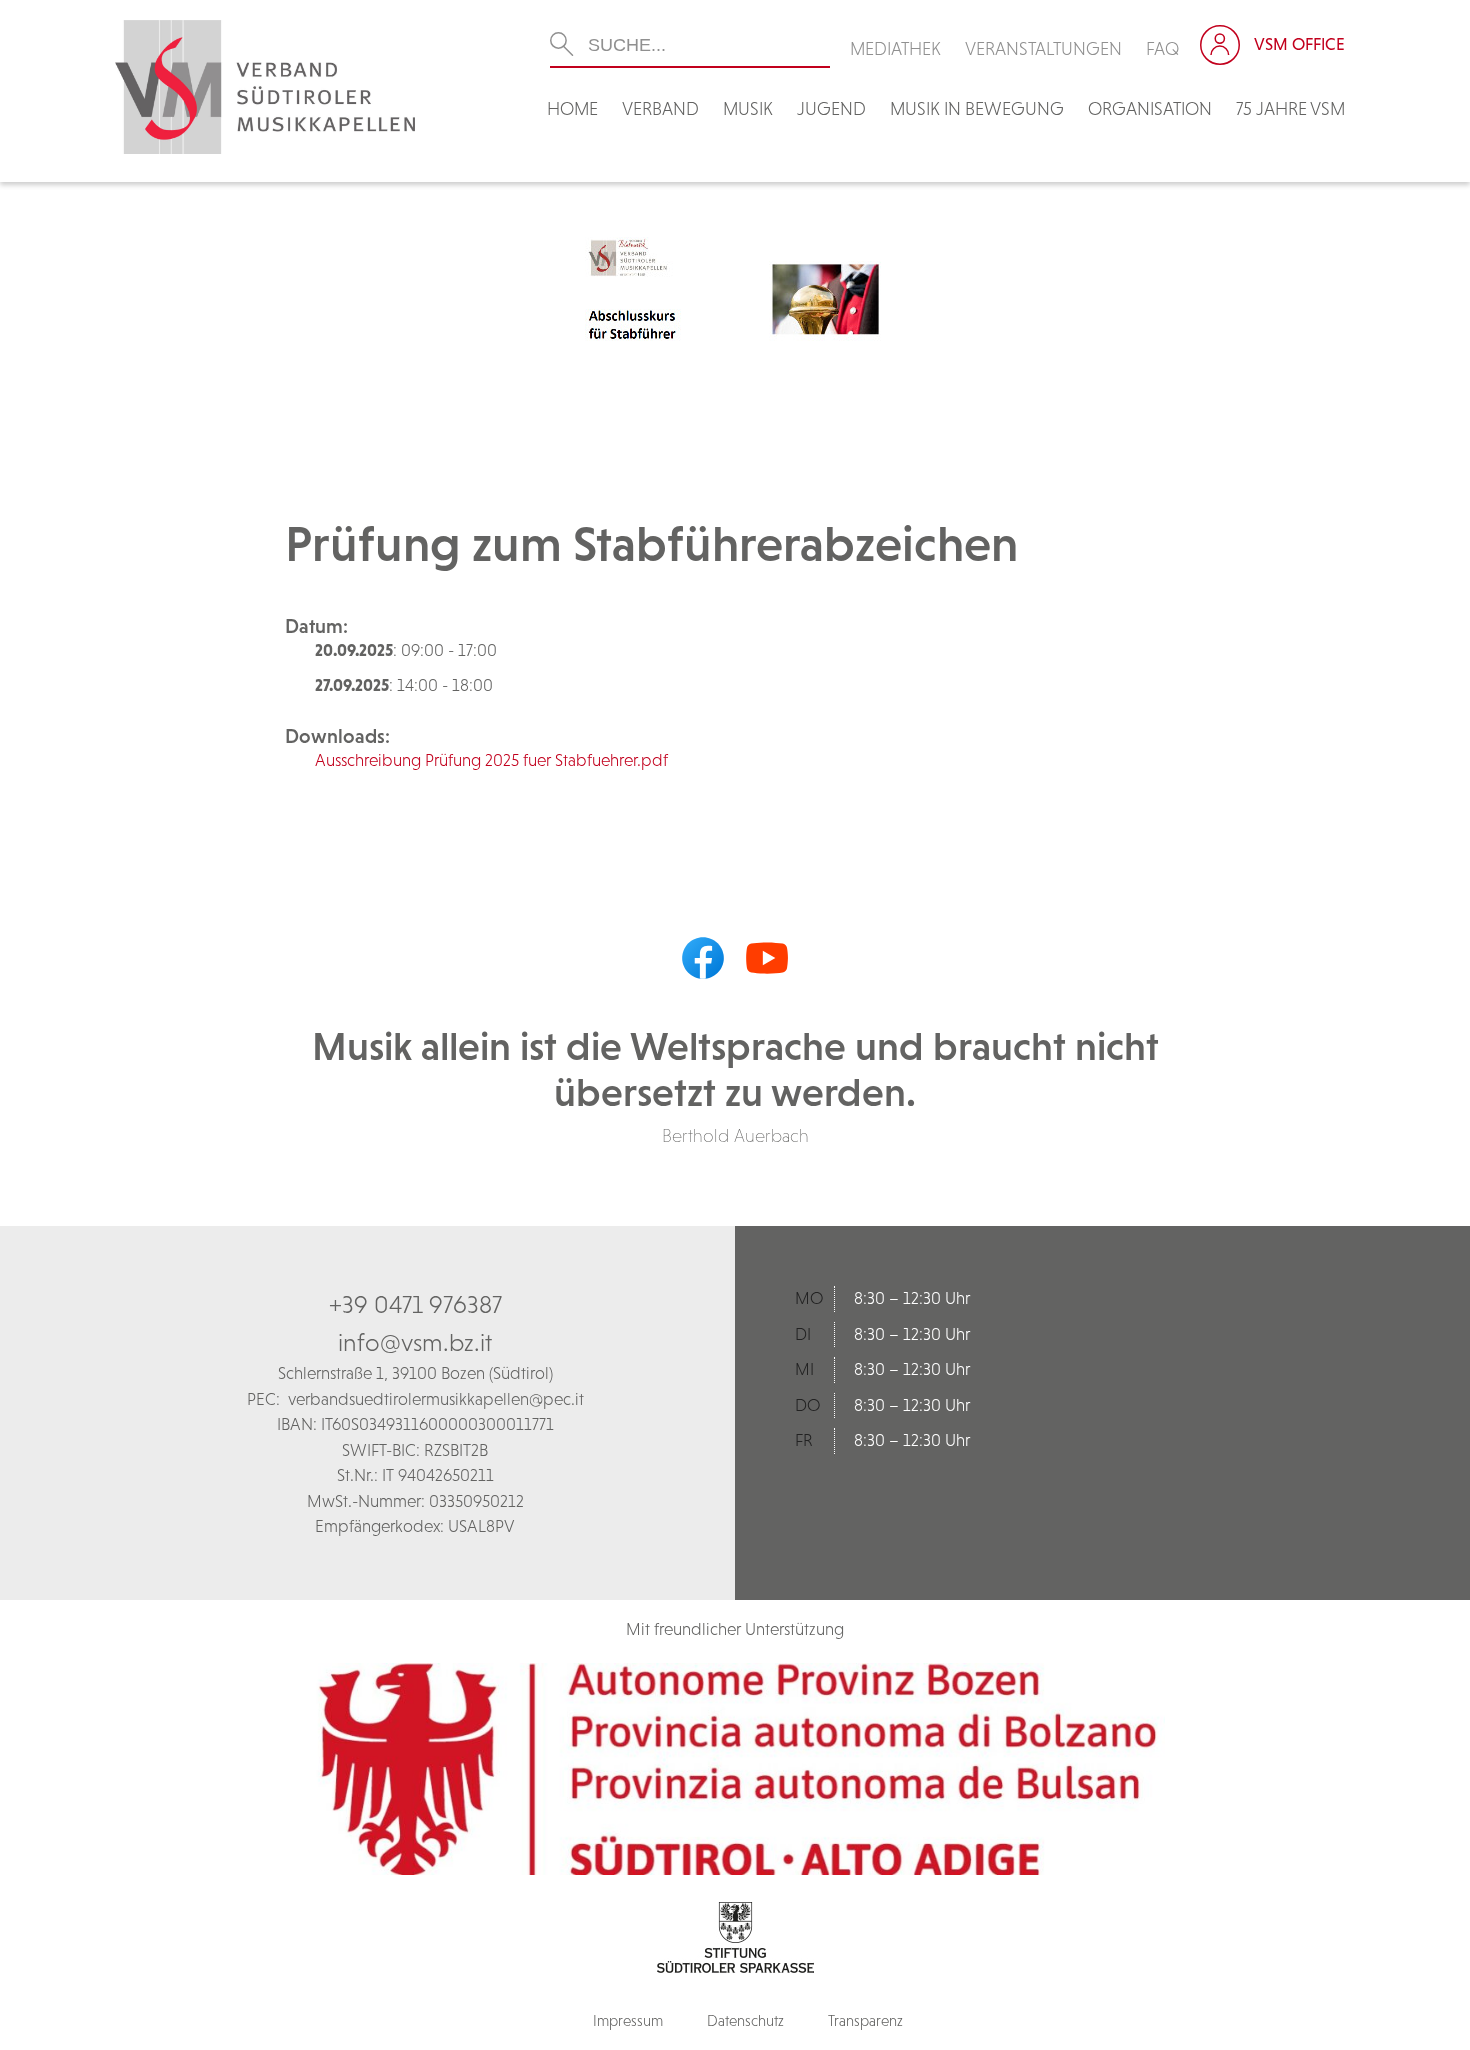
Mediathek (895, 48)
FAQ (1163, 48)
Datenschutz (745, 2020)
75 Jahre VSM (1290, 108)
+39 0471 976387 (415, 1304)
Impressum (628, 2020)
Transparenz (865, 2020)
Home (572, 108)
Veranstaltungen (1043, 48)
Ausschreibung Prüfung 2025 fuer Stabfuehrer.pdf (491, 760)
